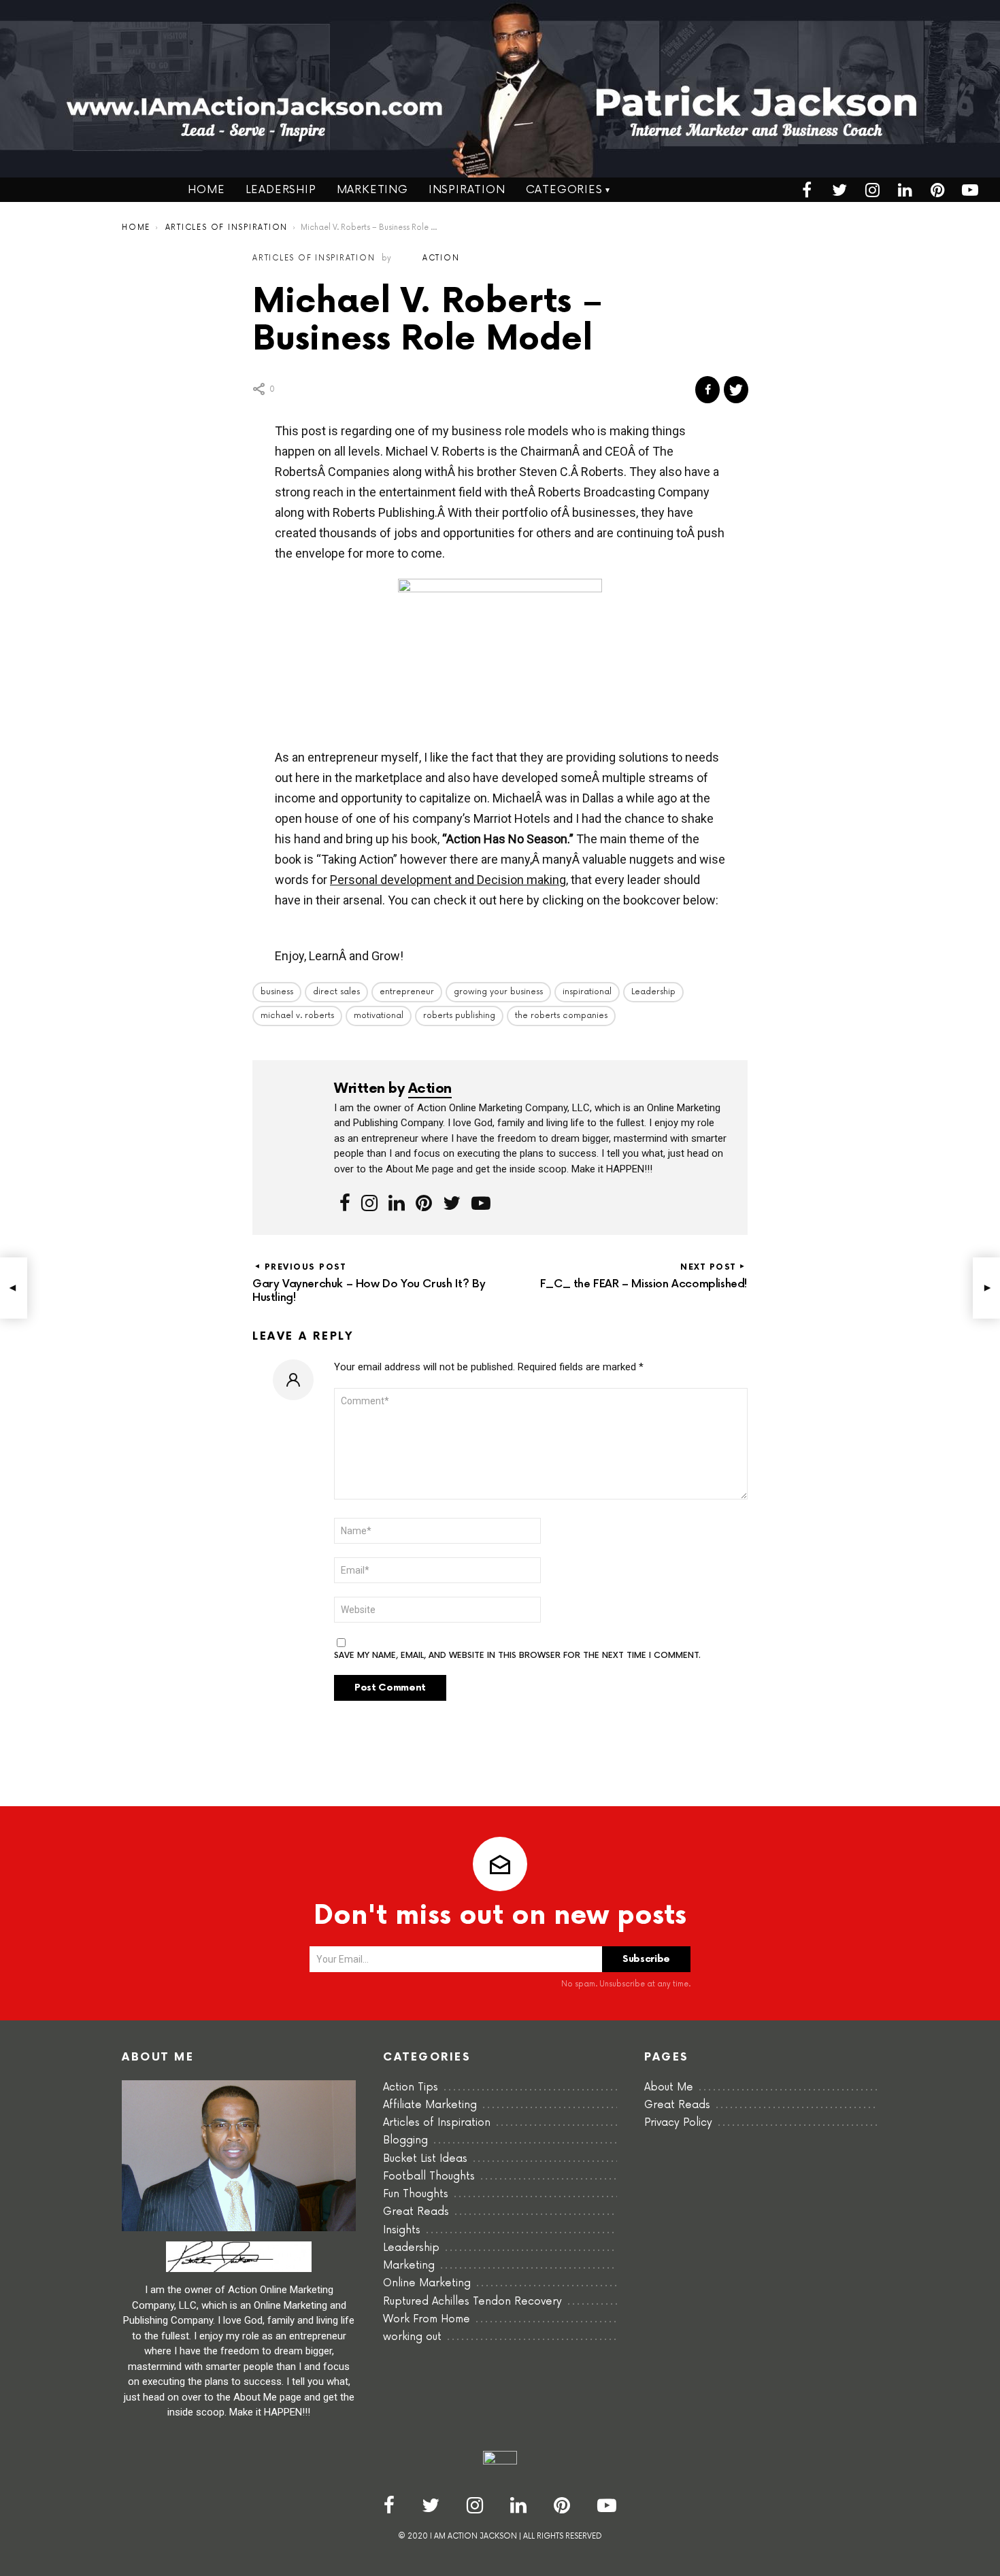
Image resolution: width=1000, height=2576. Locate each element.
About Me (669, 2087)
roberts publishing (459, 1016)
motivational (379, 1016)
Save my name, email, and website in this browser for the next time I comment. (517, 1656)
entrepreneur (407, 992)
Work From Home (427, 2319)
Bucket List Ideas (425, 2159)
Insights (402, 2230)
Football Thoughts (429, 2176)
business (277, 992)
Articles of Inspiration (437, 2123)
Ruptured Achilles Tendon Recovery (472, 2302)
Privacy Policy (678, 2123)
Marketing (372, 190)
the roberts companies (561, 1016)
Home (206, 190)
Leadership (281, 190)
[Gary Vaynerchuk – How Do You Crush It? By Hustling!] (14, 1288)
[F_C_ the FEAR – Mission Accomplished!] (986, 1288)
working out (412, 2337)
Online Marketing (427, 2283)
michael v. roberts (297, 1016)
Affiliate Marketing (430, 2105)
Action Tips (411, 2087)
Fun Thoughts (416, 2194)
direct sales (336, 992)
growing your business (498, 992)
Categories (564, 190)
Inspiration (467, 190)
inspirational (587, 992)
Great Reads (416, 2212)
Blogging (405, 2140)
